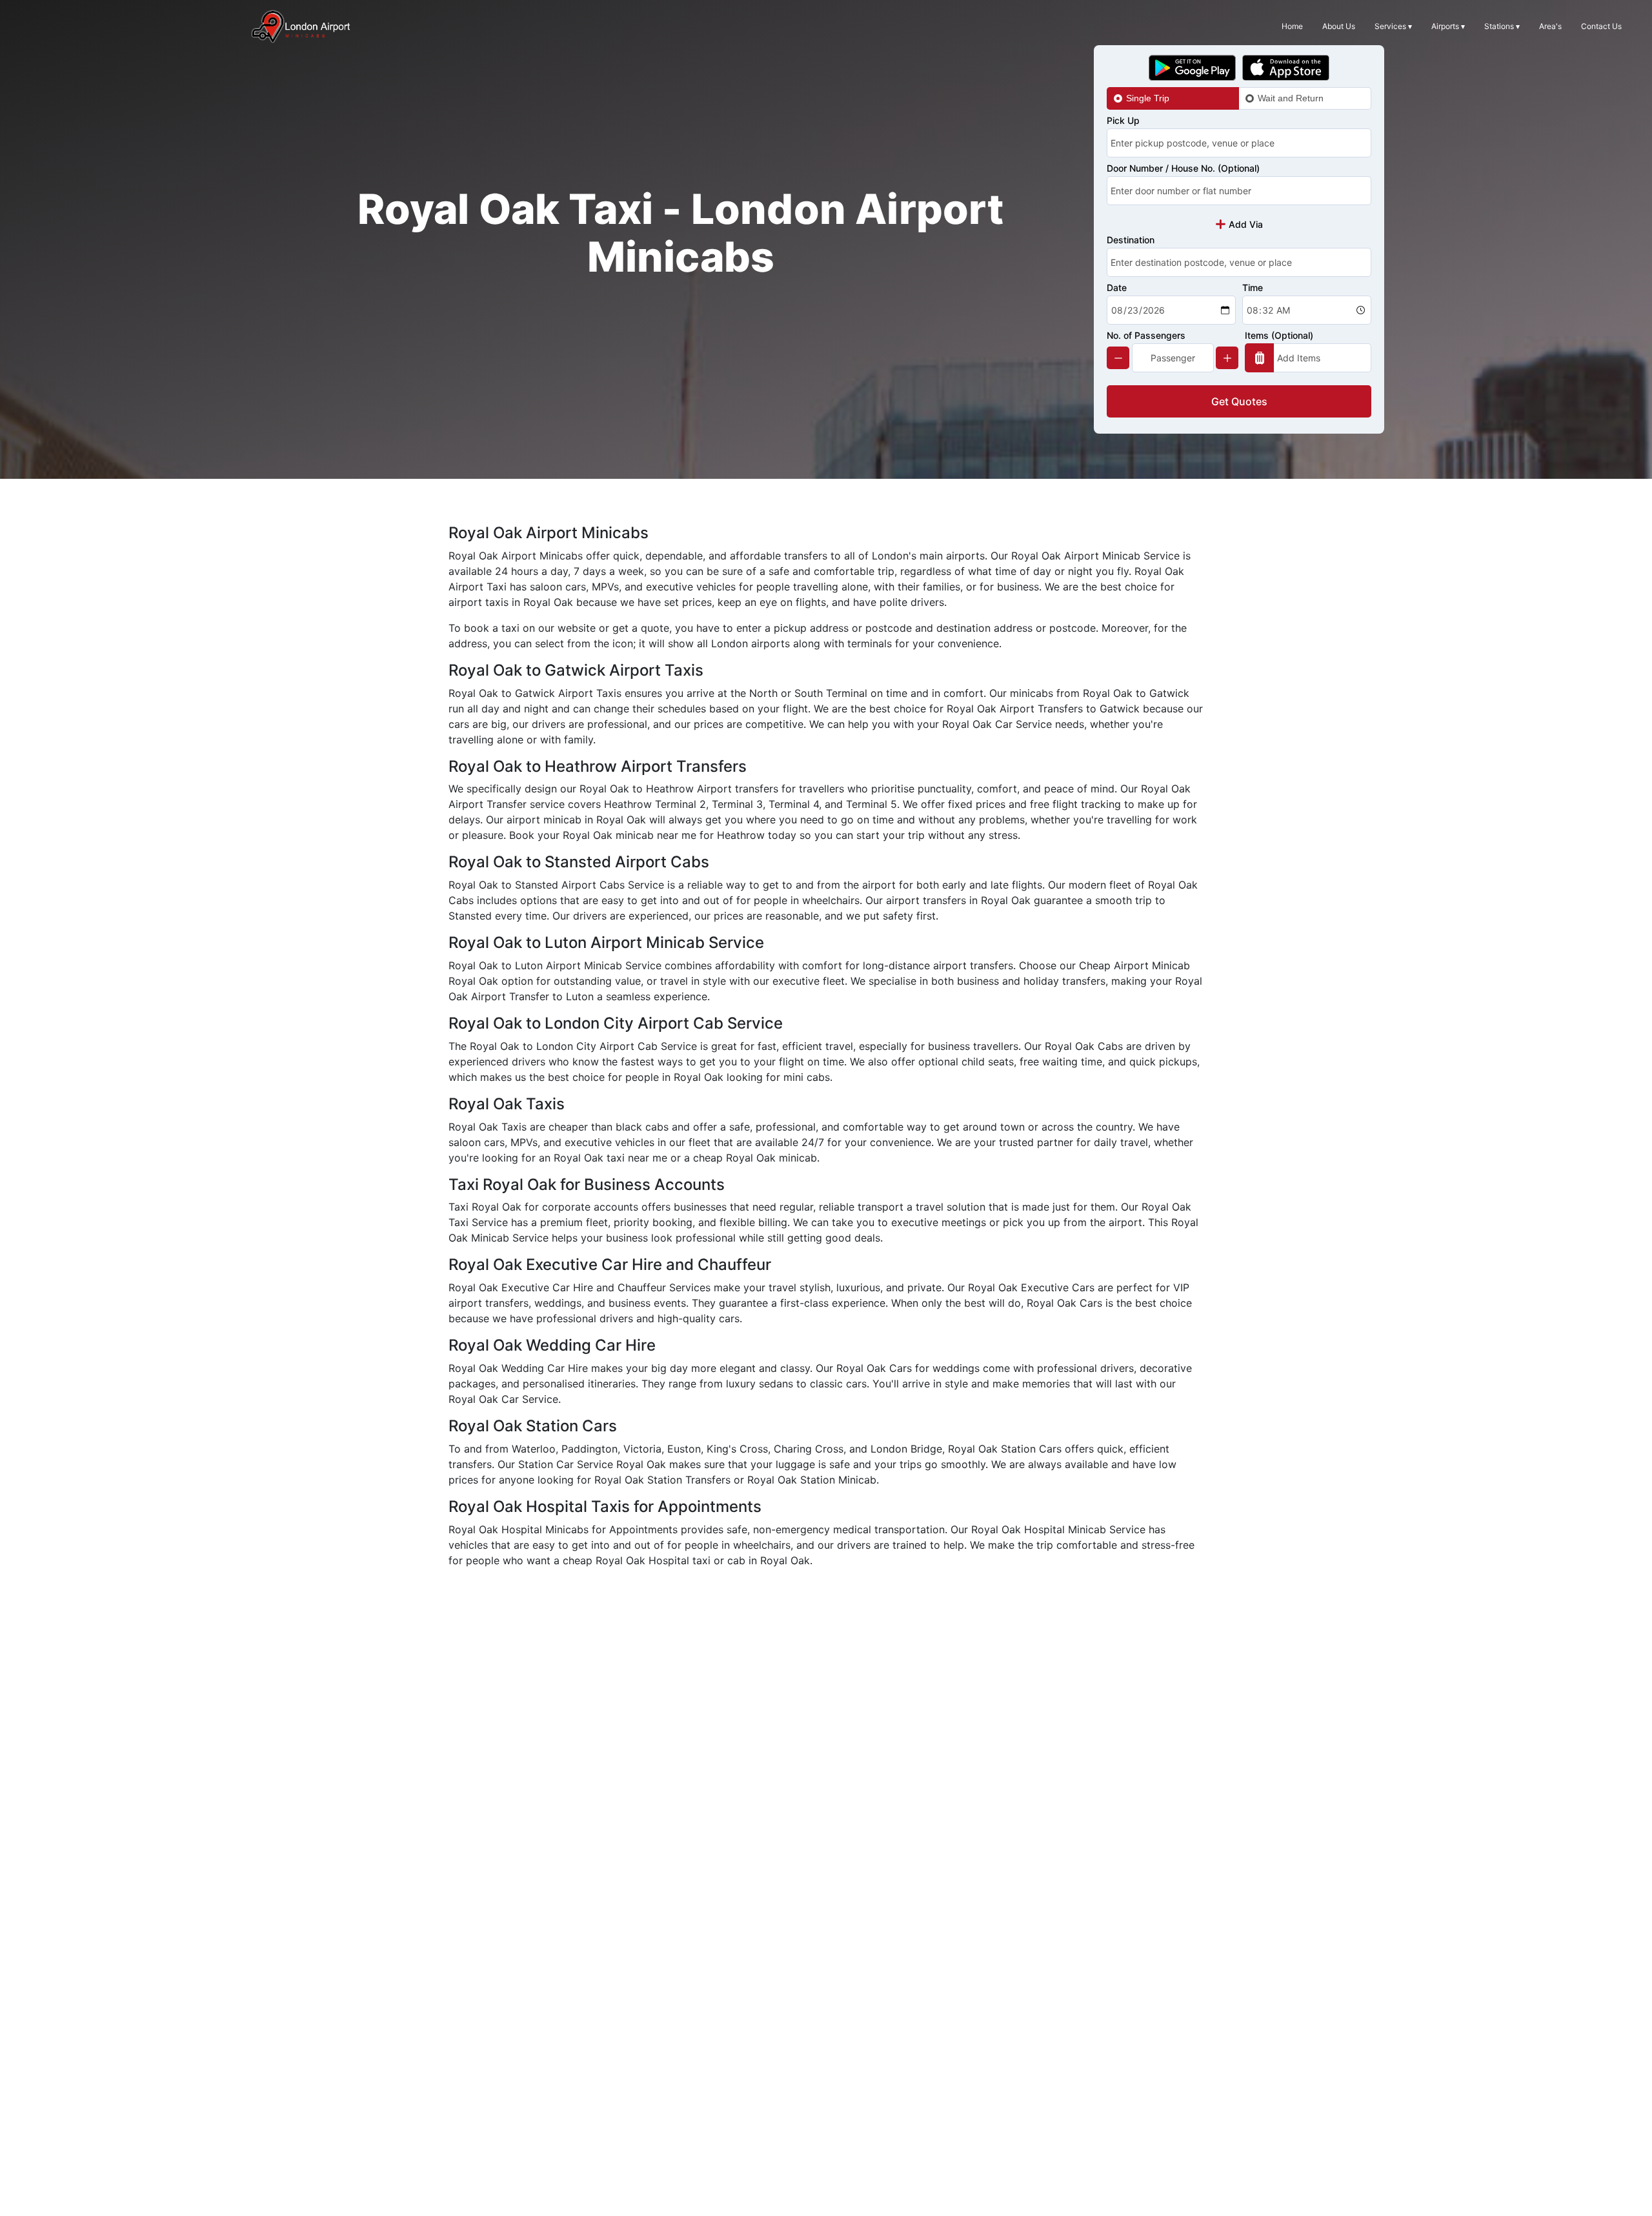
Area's (1550, 26)
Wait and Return (1291, 98)
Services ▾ (1393, 26)
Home (1292, 26)
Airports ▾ (1448, 26)
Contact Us (1601, 26)
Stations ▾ (1502, 26)
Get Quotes (1239, 401)
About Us (1339, 26)
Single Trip (1148, 98)
